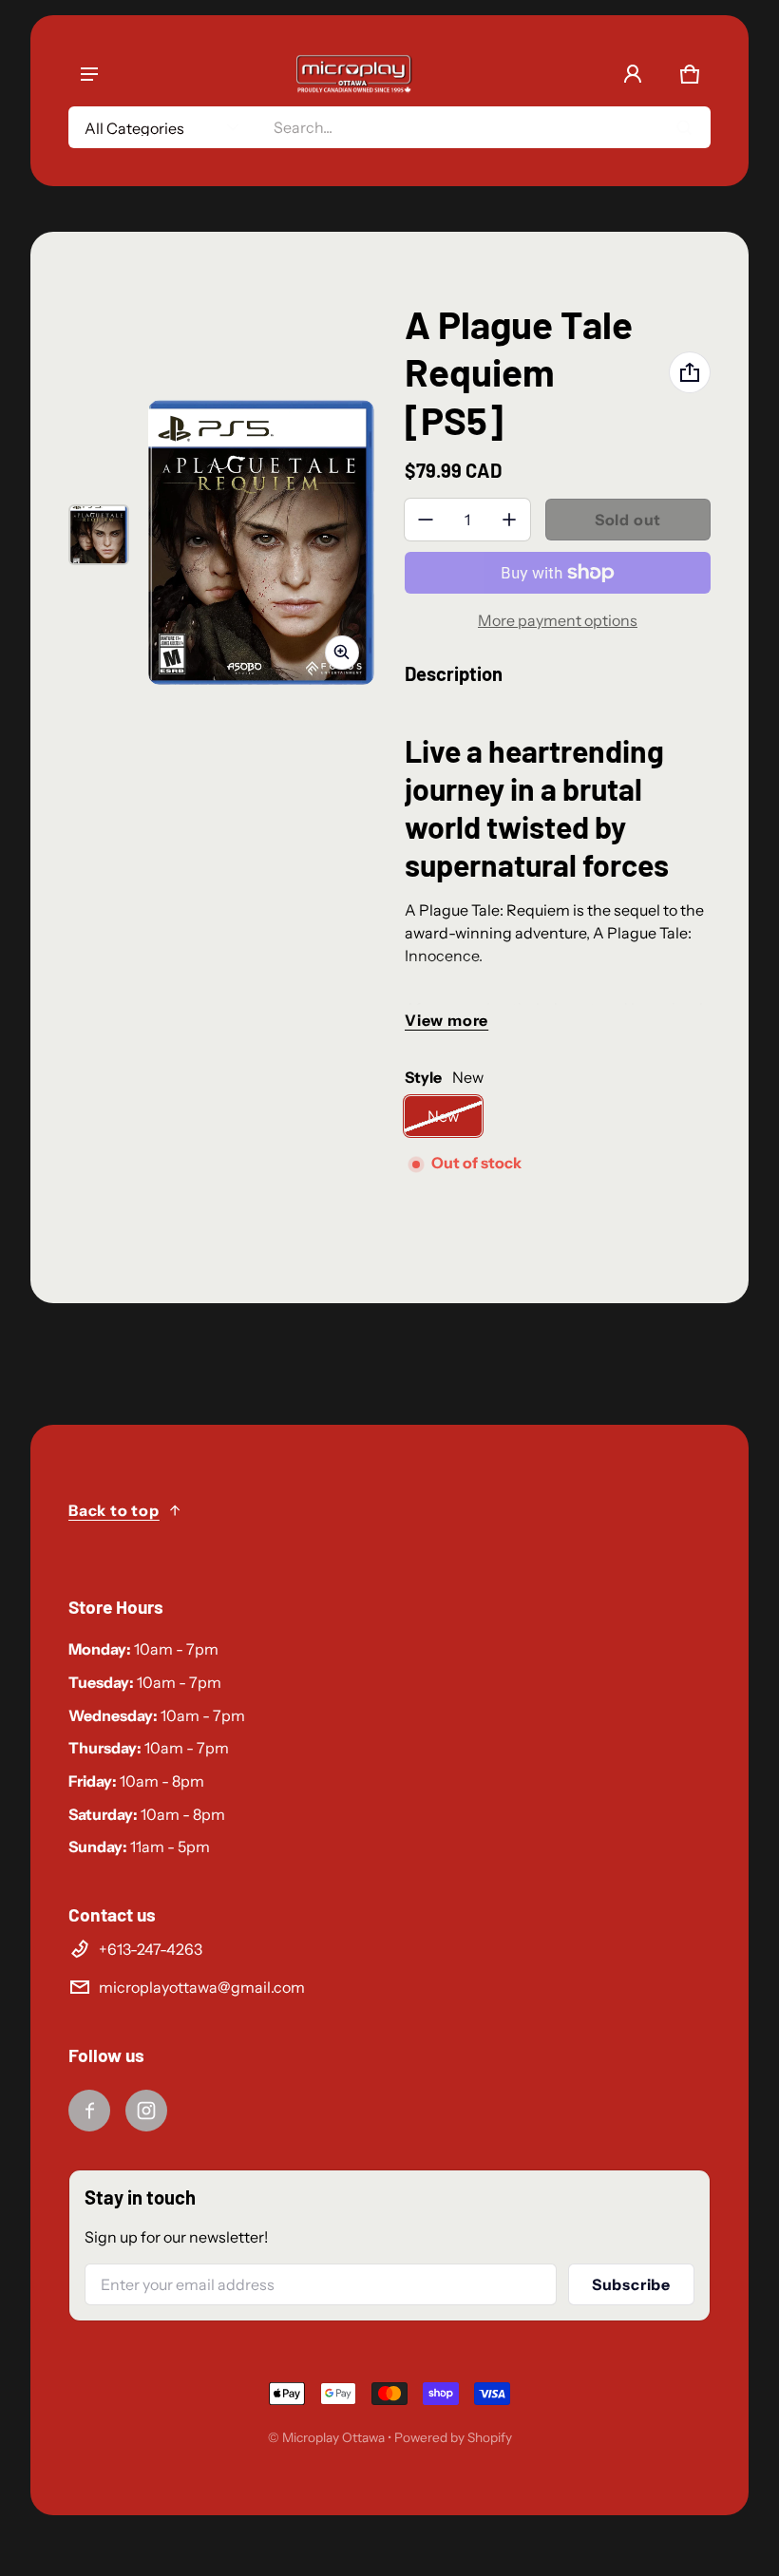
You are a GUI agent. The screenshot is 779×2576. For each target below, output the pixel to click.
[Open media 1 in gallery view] (99, 535)
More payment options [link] (558, 620)
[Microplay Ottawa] (353, 74)
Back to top (114, 1510)
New (443, 1116)
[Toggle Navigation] (89, 74)
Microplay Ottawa (333, 2437)
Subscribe (631, 2284)
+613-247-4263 (151, 1949)
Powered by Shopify (453, 2437)
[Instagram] (146, 2111)
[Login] (633, 74)
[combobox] (484, 127)
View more (446, 1020)
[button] (690, 74)
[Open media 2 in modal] (261, 542)
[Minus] (426, 520)
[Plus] (509, 520)
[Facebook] (89, 2111)
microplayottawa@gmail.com (202, 1987)
